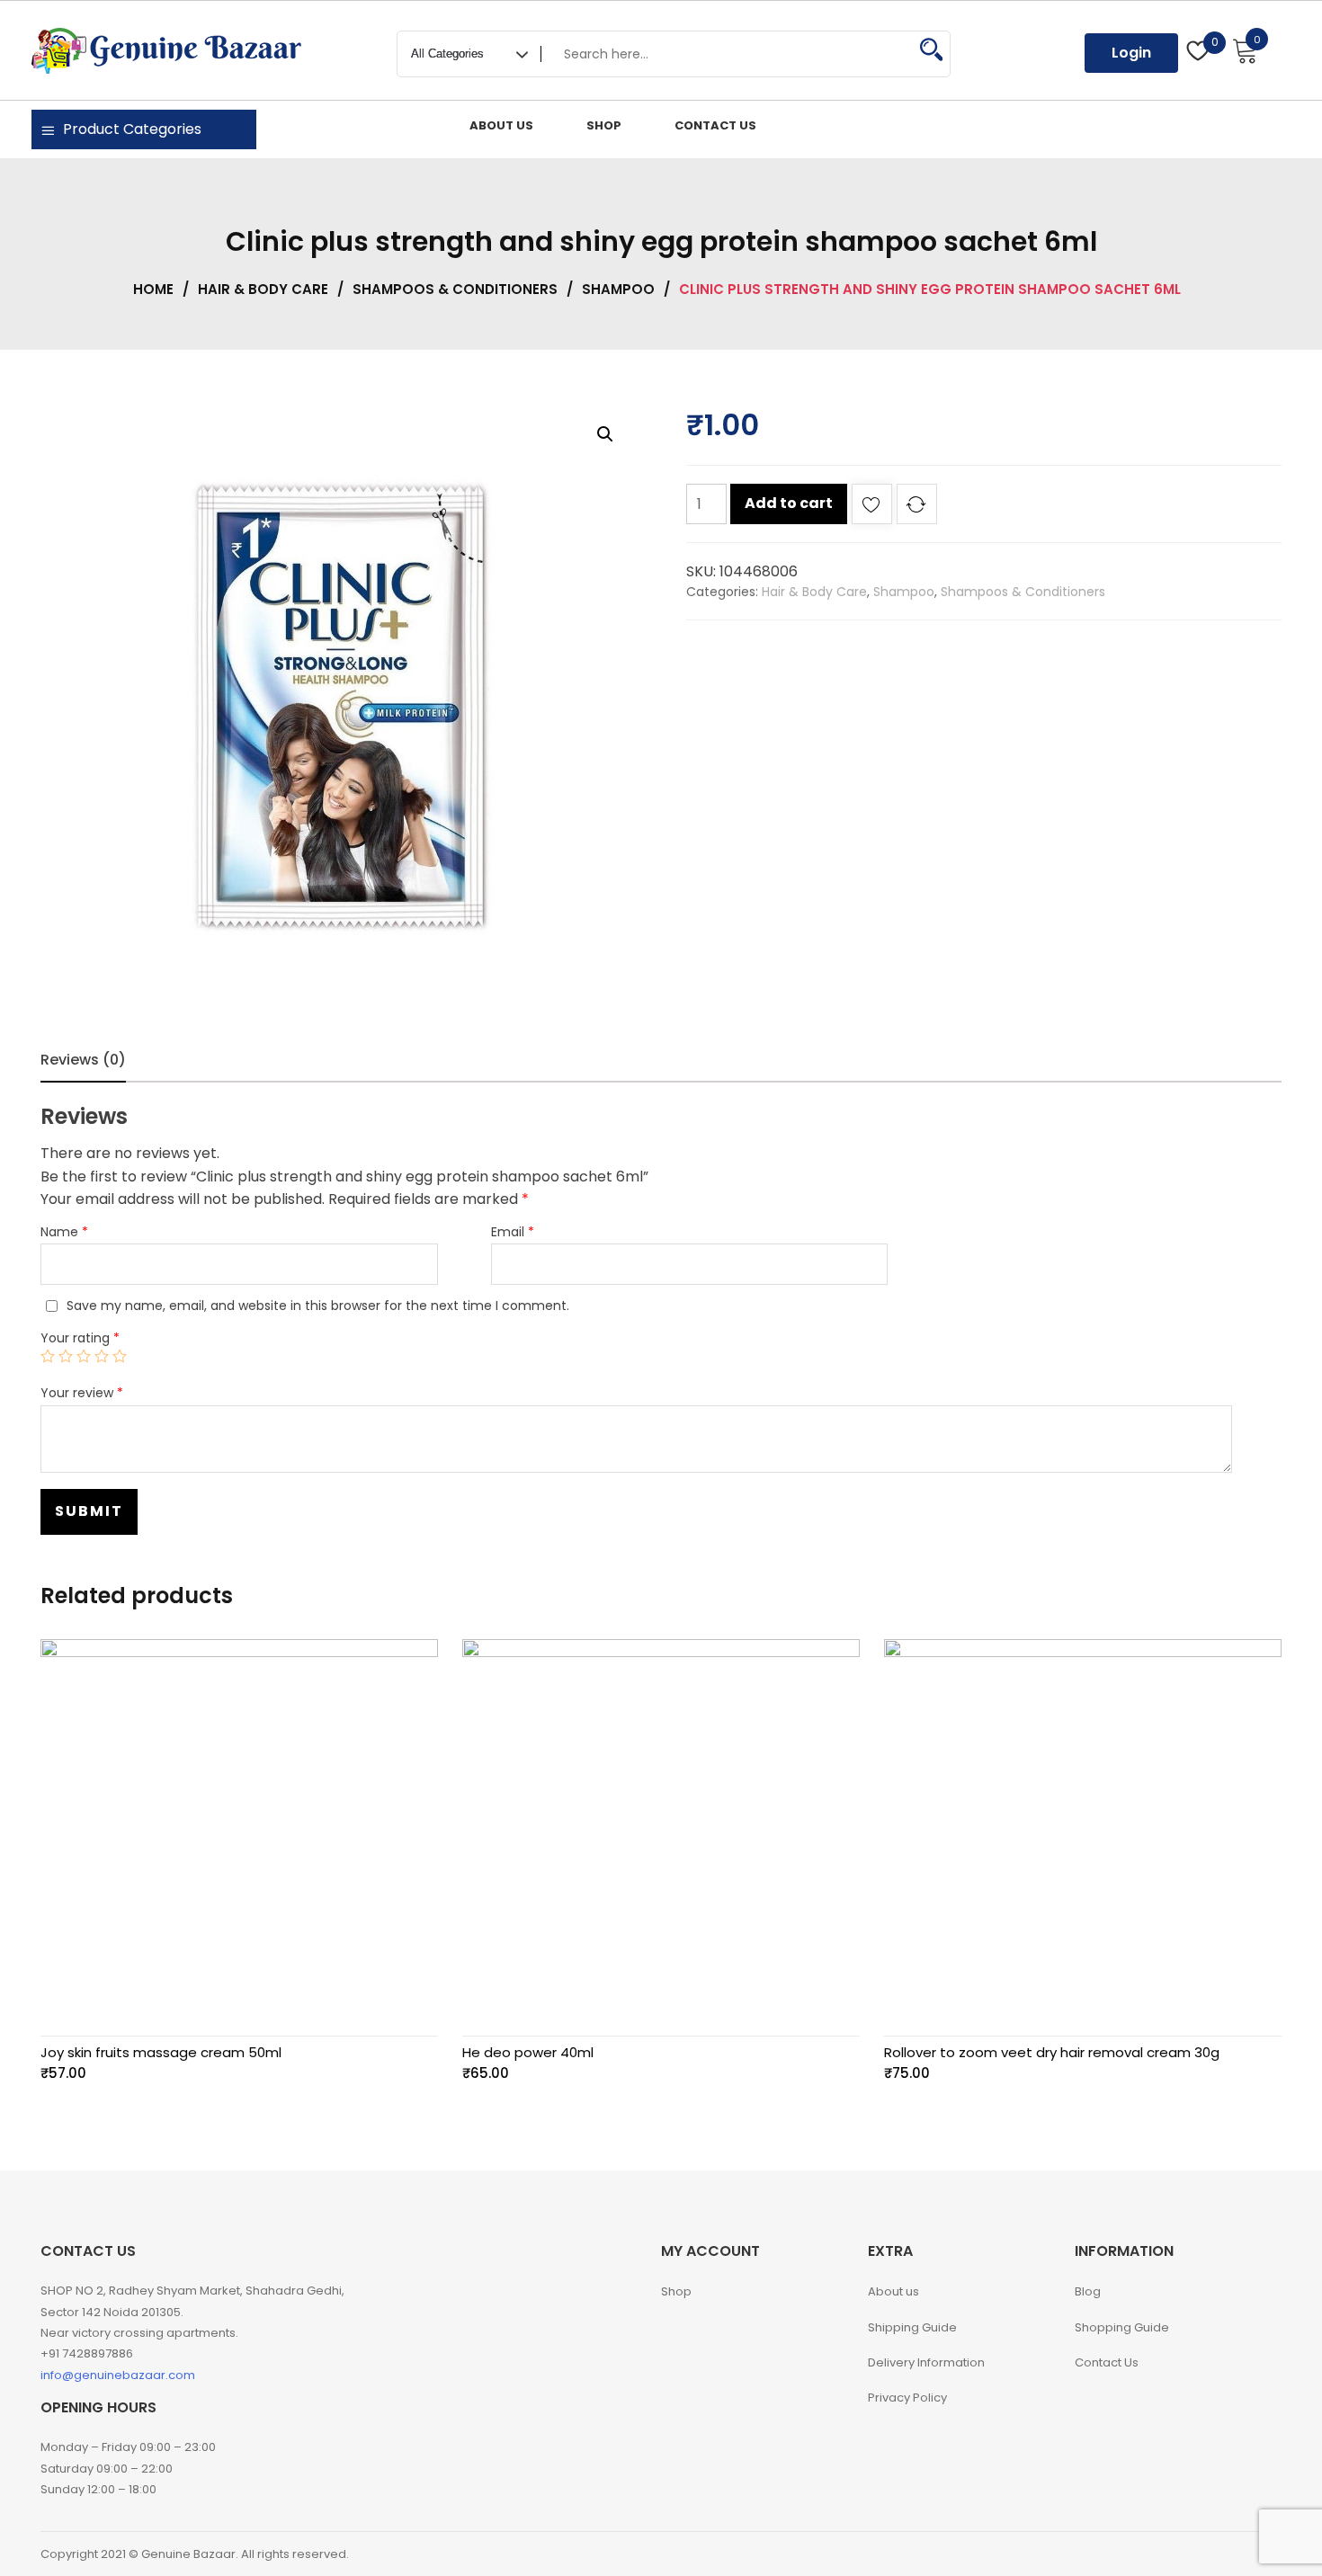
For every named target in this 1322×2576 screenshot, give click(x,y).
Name (64, 1232)
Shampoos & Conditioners (455, 289)
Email (513, 1232)
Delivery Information (926, 2362)
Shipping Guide (912, 2327)
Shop (676, 2291)
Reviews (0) (83, 1060)
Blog (1088, 2291)
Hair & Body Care (263, 289)
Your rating (80, 1338)
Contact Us (1107, 2362)
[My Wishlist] (1198, 53)
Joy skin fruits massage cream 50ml (161, 2052)
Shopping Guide (1122, 2327)
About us (893, 2291)
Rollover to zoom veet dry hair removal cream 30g (1052, 2052)
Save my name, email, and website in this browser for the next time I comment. (318, 1306)
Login (1131, 53)
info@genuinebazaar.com (118, 2375)
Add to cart (789, 503)
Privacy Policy (907, 2398)
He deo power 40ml (528, 2052)
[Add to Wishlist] (872, 508)
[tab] (83, 1060)
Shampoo (618, 289)
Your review (82, 1393)
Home (153, 289)
